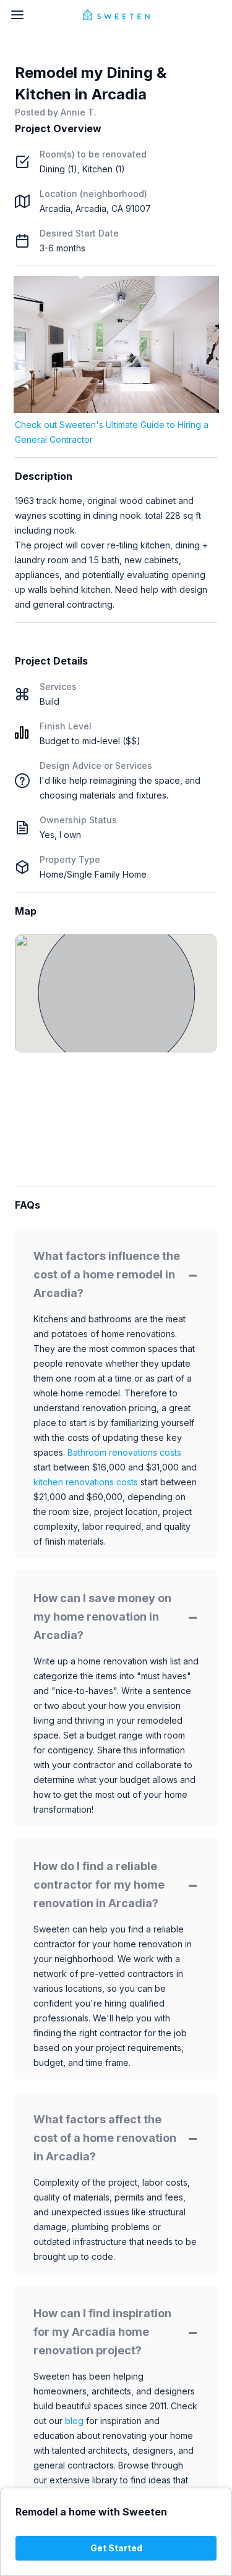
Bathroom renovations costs (124, 1452)
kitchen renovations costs (86, 1482)
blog (74, 2421)
